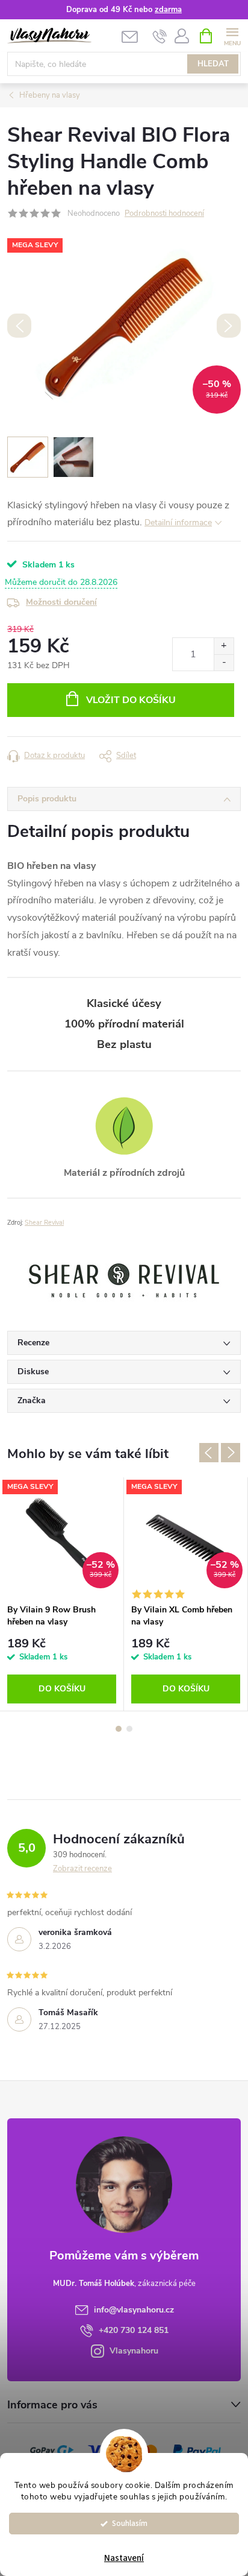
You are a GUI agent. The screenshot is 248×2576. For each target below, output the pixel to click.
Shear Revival (44, 1223)
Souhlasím (130, 2523)
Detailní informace (178, 522)
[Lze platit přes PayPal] (197, 2450)
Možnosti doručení (61, 602)
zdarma (168, 10)
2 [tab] (129, 1729)
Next (231, 1453)
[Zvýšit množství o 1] (224, 646)
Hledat (213, 64)
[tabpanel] (62, 1594)
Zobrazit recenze (82, 1869)
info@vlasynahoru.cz (134, 2310)
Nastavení (124, 2558)
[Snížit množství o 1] (224, 662)
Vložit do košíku (131, 700)
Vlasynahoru (134, 2351)
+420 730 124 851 (134, 2330)
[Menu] (232, 35)
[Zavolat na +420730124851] (160, 36)
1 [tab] (119, 1729)
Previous (209, 1453)
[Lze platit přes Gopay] (52, 2450)
